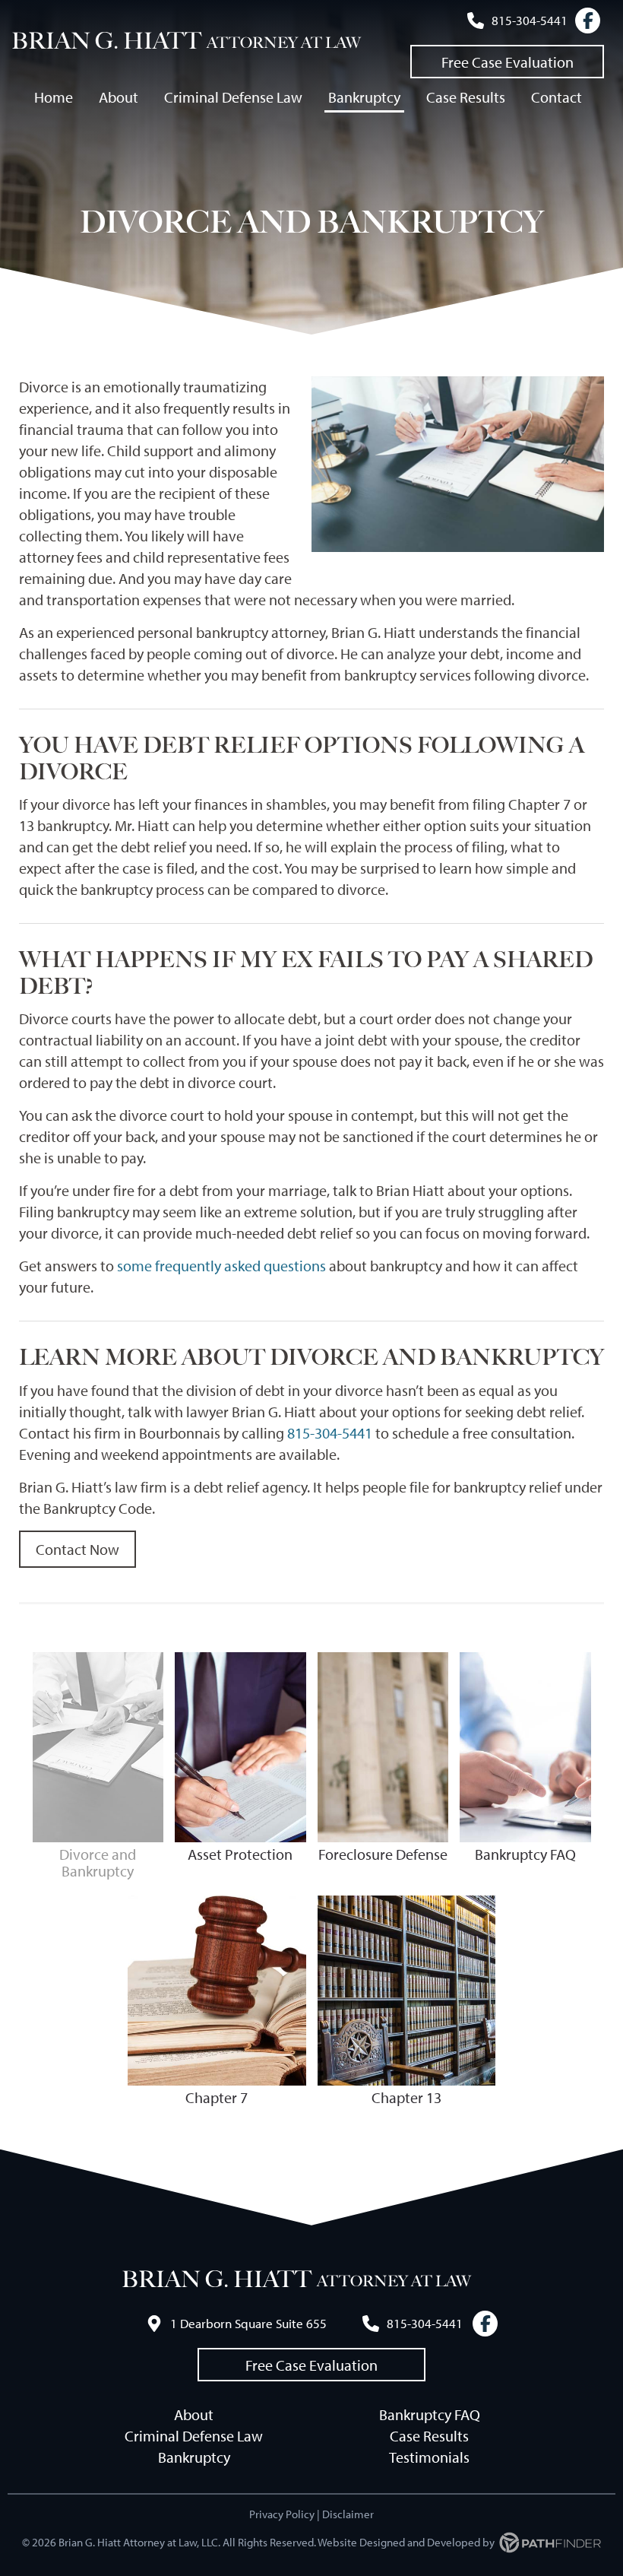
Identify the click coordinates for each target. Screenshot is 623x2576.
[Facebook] (588, 21)
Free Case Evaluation (508, 62)
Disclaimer (348, 2514)
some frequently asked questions (221, 1266)
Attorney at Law (284, 43)
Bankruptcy (194, 2457)
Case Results (429, 2436)
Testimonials (429, 2457)
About (194, 2414)
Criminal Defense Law (194, 2436)
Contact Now (77, 1549)
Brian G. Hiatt (106, 41)
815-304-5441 (330, 1433)
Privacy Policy (282, 2514)
